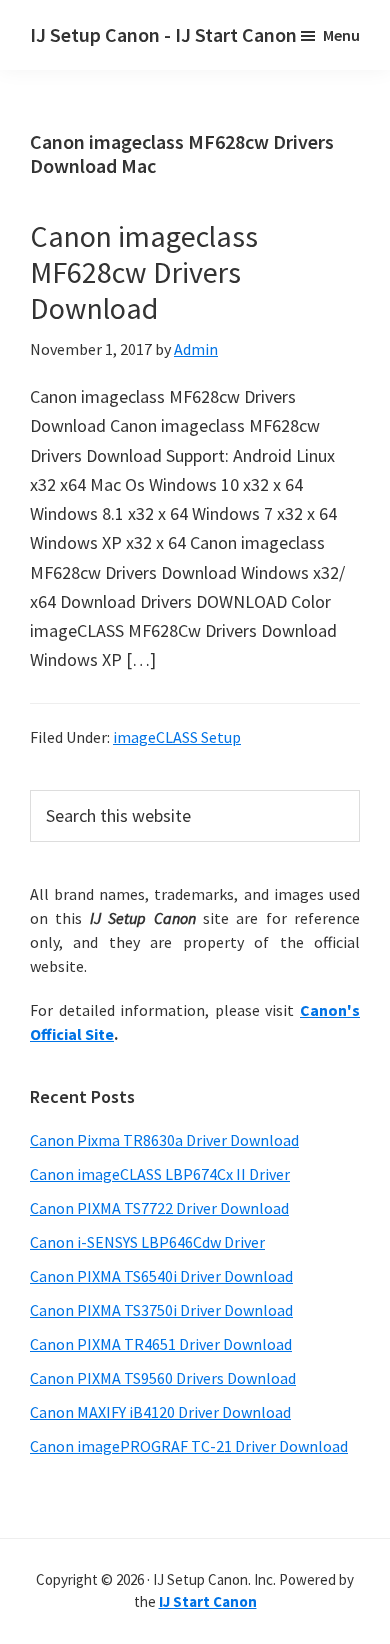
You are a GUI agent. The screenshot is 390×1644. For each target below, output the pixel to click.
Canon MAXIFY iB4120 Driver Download (160, 1412)
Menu (341, 35)
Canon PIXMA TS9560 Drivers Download (163, 1378)
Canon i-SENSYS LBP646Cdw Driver (147, 1242)
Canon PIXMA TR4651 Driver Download (161, 1344)
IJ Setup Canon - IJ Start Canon (163, 34)
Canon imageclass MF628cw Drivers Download (144, 272)
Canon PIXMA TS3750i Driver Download (161, 1310)
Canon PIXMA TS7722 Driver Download (159, 1208)
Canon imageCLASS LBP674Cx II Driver (160, 1174)
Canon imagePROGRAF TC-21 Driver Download (189, 1446)
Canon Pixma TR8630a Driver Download (164, 1140)
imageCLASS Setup (177, 737)
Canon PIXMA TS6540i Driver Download (161, 1276)
